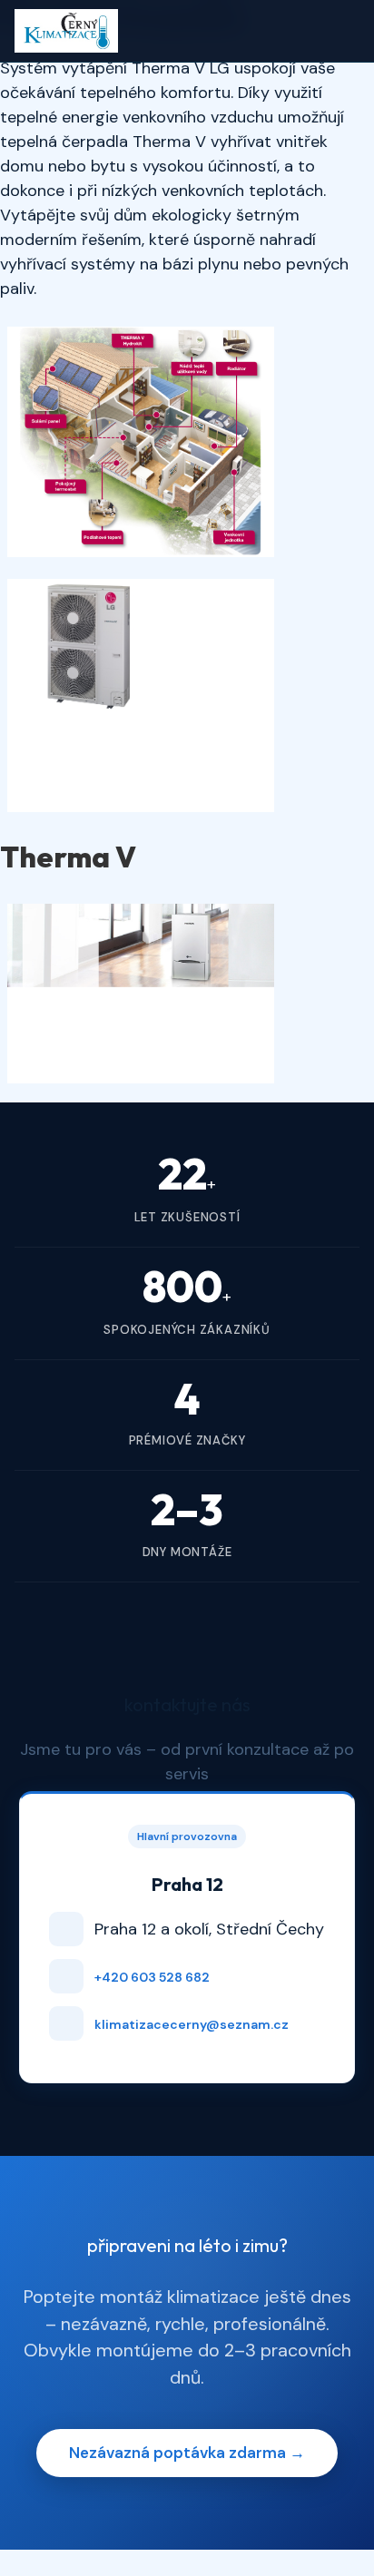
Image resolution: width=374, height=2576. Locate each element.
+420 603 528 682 (152, 1977)
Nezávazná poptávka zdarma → (187, 2453)
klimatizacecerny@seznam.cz (192, 2024)
